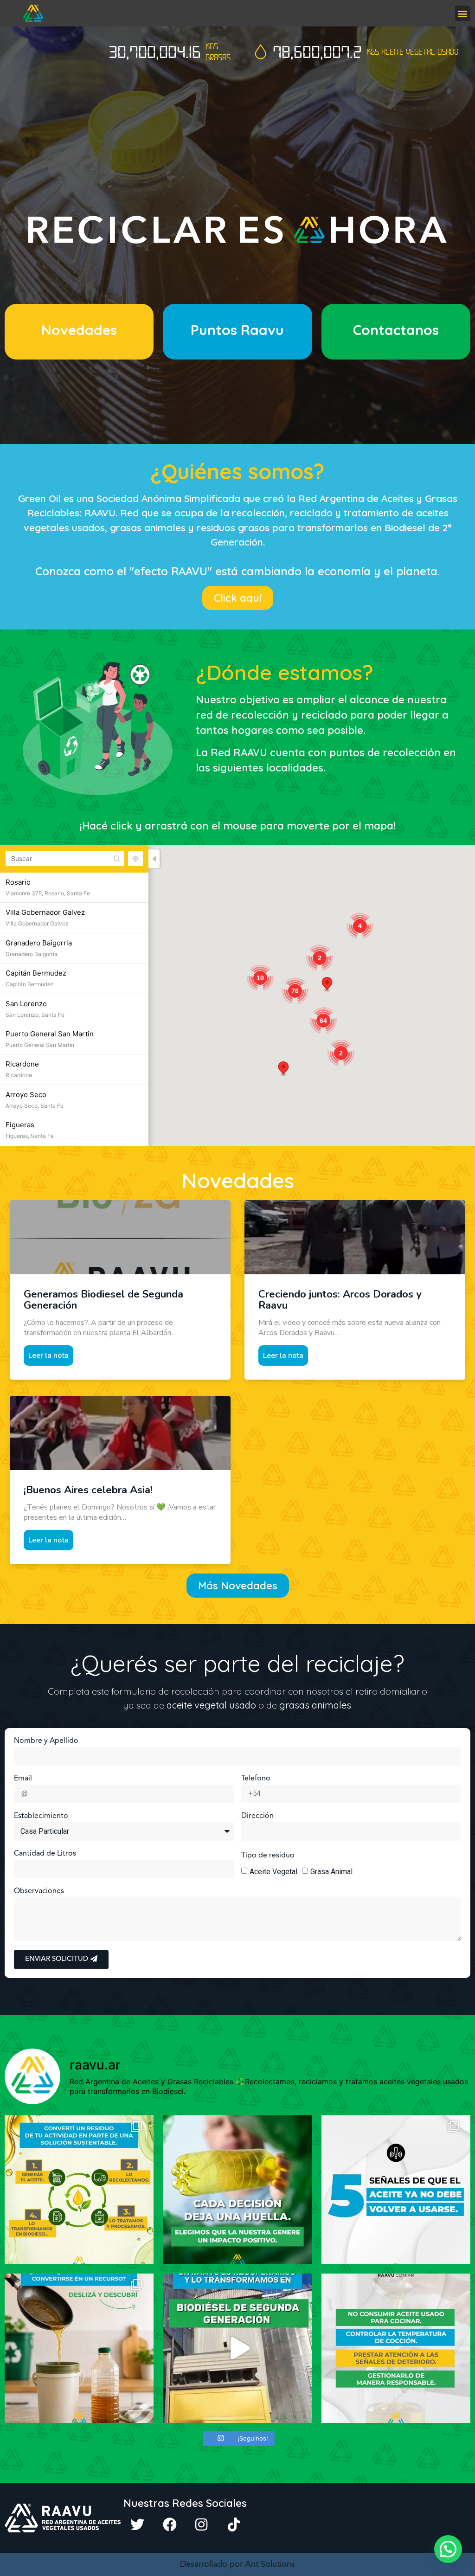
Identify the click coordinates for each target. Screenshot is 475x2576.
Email (23, 1779)
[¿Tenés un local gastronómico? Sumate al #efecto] (79, 2190)
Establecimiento (41, 1816)
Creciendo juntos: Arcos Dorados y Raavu (340, 1300)
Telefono (256, 1779)
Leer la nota (48, 1355)
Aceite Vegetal (273, 1872)
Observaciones (39, 1891)
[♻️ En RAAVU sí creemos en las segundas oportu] (237, 2348)
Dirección (257, 1816)
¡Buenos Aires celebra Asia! (88, 1490)
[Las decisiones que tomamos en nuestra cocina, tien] (396, 2348)
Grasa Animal (331, 1872)
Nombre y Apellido (46, 1741)
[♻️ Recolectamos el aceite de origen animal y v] (237, 2190)
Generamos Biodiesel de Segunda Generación (103, 1300)
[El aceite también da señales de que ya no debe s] (396, 2190)
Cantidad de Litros (45, 1854)
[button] (463, 13)
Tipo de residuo (268, 1856)
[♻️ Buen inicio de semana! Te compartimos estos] (79, 2348)
